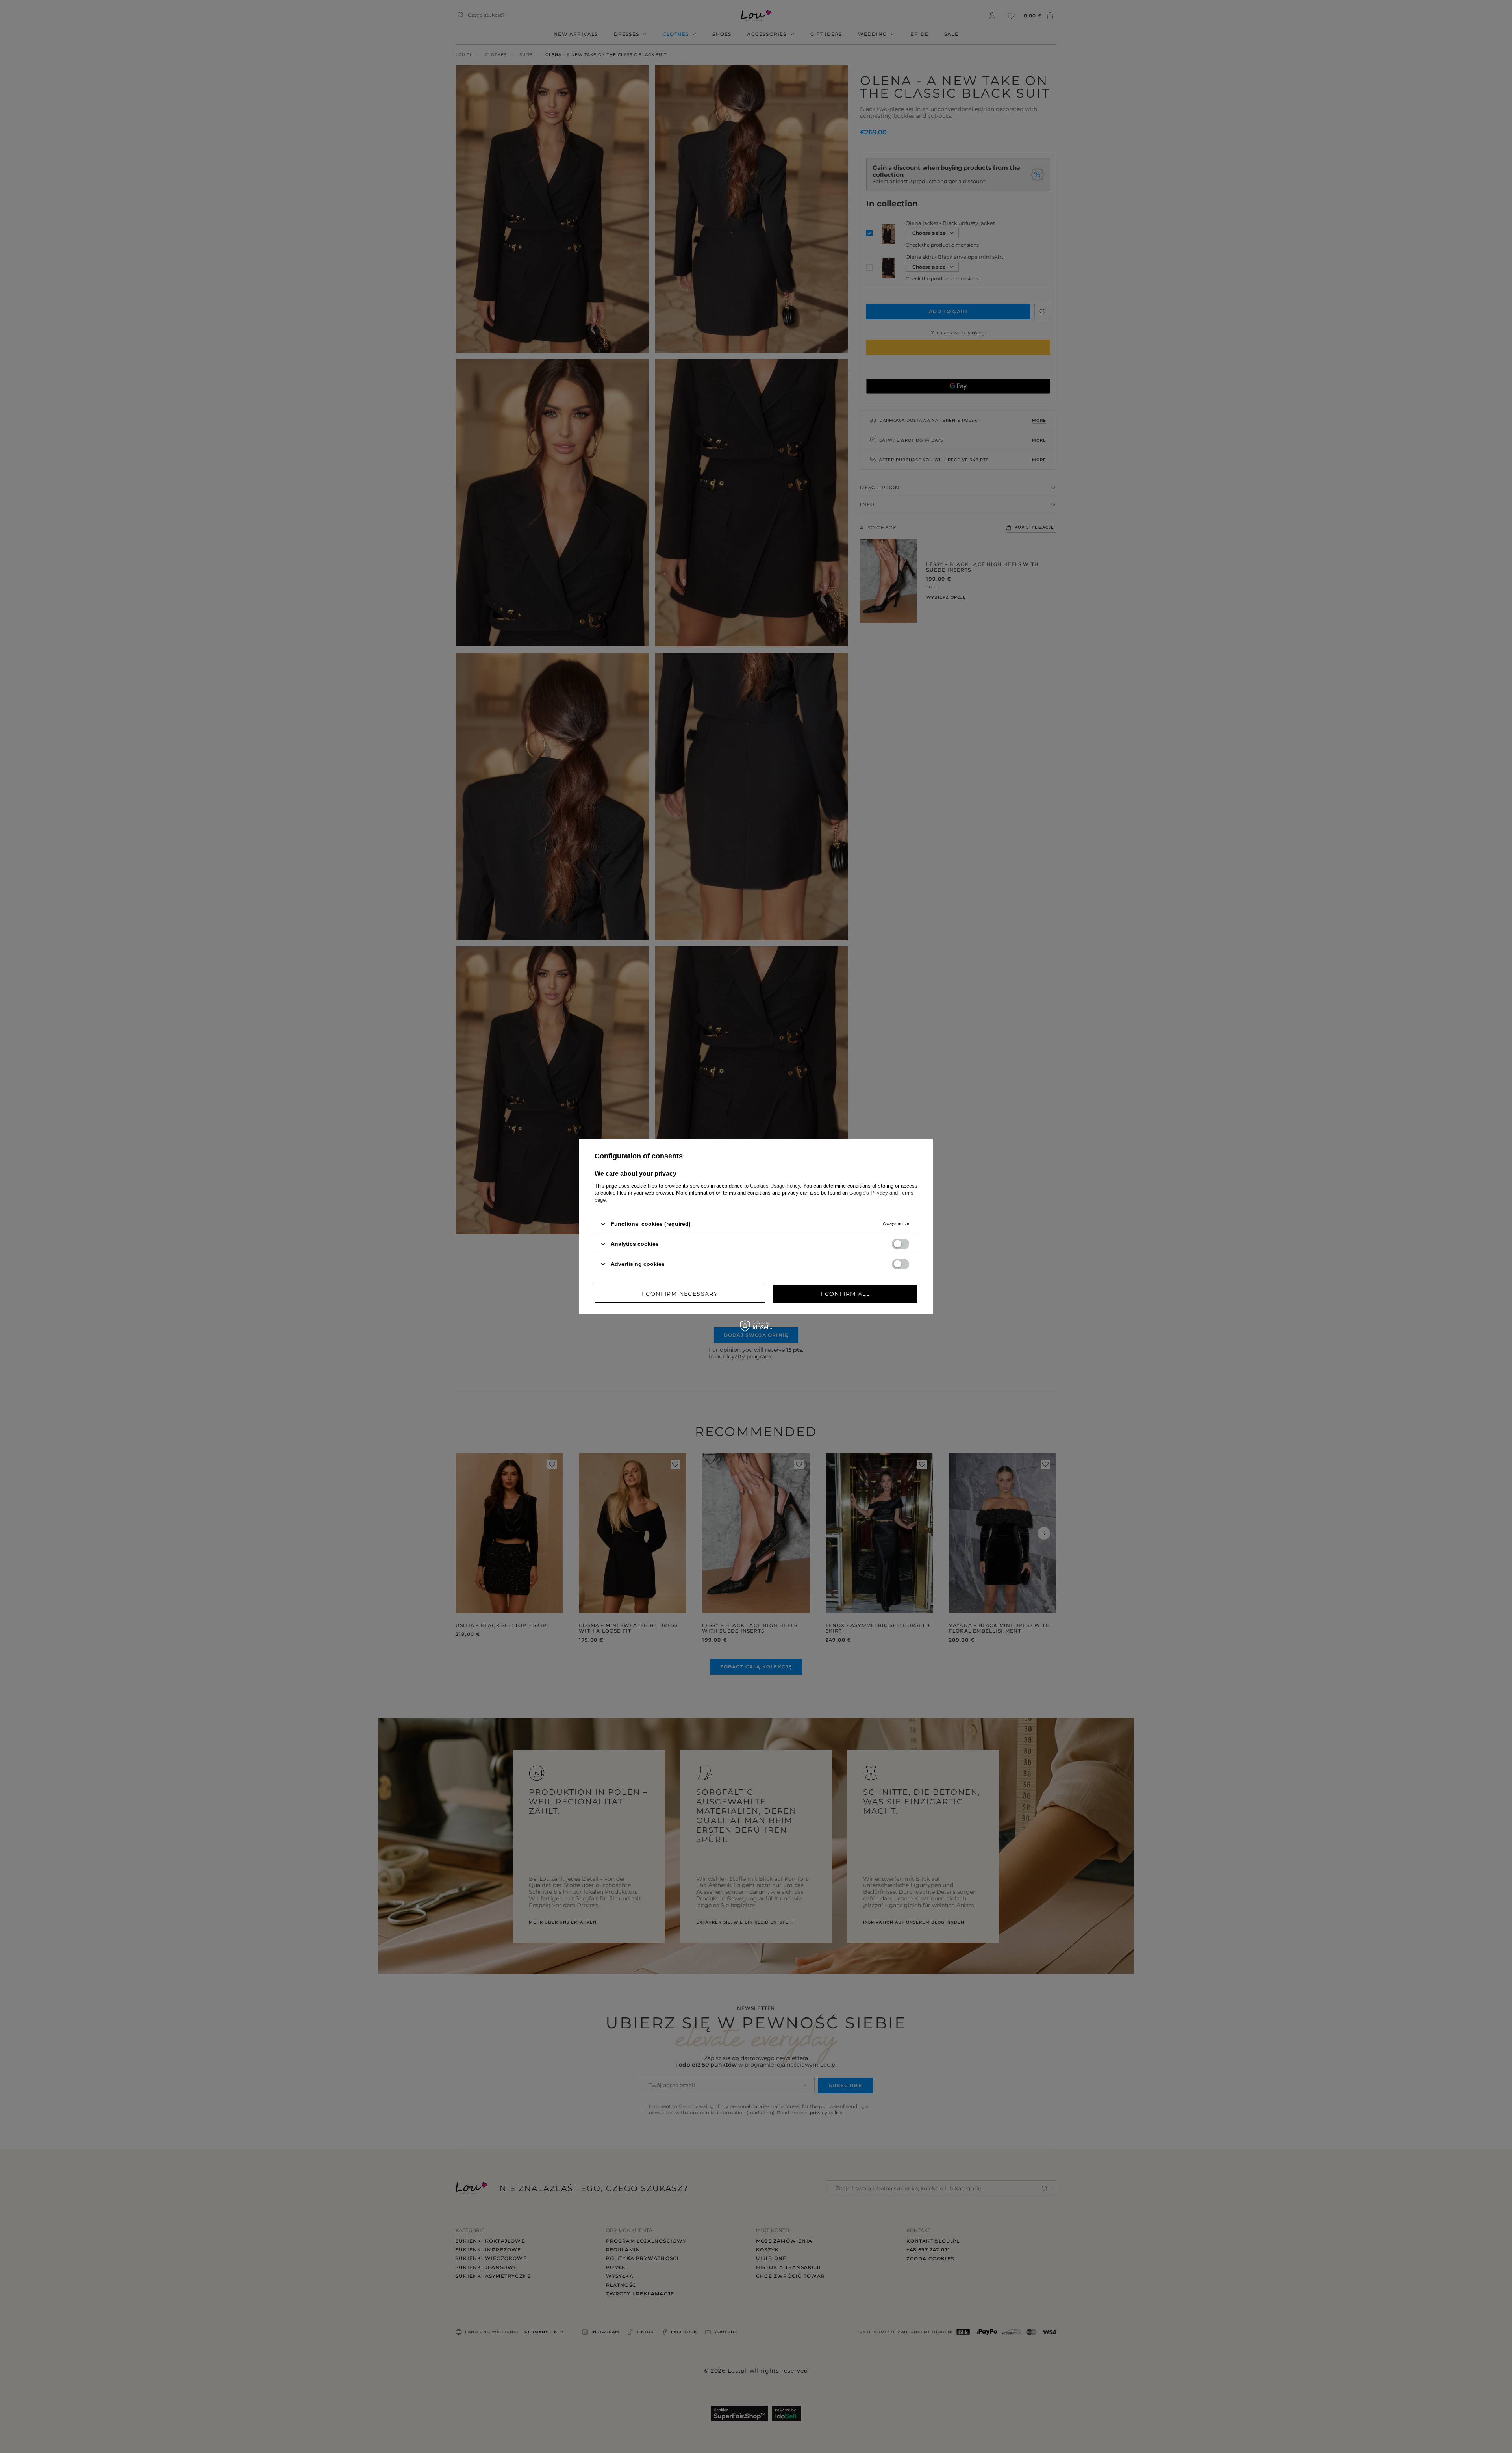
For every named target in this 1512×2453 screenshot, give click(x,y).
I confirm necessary (680, 1293)
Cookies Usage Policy (775, 1186)
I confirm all (845, 1293)
